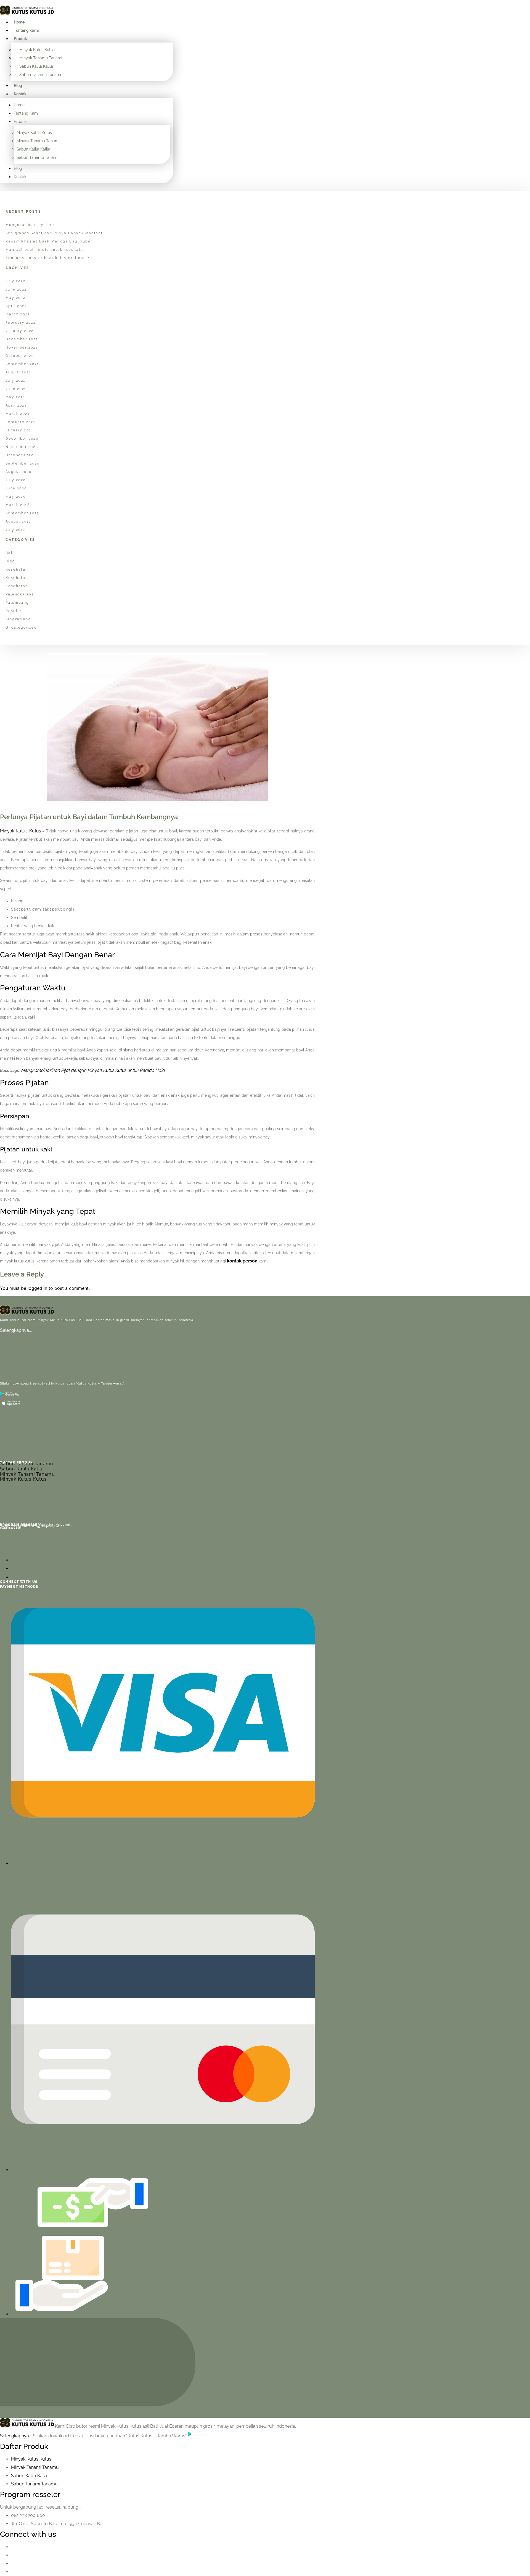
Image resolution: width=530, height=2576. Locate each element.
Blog (18, 86)
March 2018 (18, 505)
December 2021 (22, 339)
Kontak (20, 94)
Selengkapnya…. (16, 1330)
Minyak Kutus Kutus (37, 50)
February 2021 (20, 422)
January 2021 (19, 430)
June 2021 (16, 389)
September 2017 (22, 513)
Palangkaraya (20, 594)
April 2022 (16, 306)
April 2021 (16, 405)
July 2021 (15, 381)
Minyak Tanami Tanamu (27, 1474)
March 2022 (18, 314)
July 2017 (15, 530)
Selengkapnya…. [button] (16, 2436)
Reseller (14, 611)
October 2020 (20, 455)
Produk (20, 39)
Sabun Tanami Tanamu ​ (35, 2484)
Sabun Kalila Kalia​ (29, 2476)
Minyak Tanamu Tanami (41, 58)
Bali (10, 553)
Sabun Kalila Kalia (21, 1469)
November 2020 (22, 447)
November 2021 (22, 347)
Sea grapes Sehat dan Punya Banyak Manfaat (54, 233)
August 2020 (18, 472)
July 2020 (16, 480)
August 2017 (18, 521)
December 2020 (22, 439)
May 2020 (16, 497)
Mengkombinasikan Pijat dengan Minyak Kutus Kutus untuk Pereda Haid (93, 1070)
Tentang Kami (26, 30)
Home (19, 22)
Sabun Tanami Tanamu (27, 1464)
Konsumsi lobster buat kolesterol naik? (47, 258)
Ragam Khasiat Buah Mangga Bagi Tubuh (49, 241)
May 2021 (15, 397)
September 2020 (23, 463)
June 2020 (16, 488)
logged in (37, 1288)
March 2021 (18, 414)
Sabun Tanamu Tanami (40, 75)
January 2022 (20, 331)
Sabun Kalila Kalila (36, 66)
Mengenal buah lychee (30, 225)
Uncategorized (21, 627)
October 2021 (19, 356)
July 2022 (16, 281)
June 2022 (16, 289)
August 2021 (18, 372)
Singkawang (18, 619)
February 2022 (21, 323)
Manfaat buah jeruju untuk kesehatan (46, 250)
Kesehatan (17, 569)
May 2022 (15, 298)
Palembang (17, 603)
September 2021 (22, 364)
